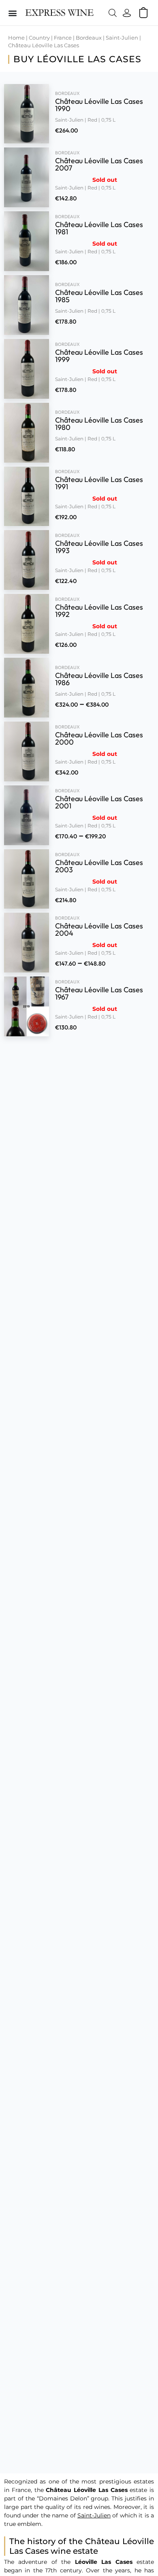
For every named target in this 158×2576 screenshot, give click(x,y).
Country (39, 38)
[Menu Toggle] (13, 13)
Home (16, 38)
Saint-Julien (122, 38)
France (63, 38)
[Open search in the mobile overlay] (110, 13)
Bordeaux (89, 38)
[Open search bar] (113, 13)
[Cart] (143, 13)
